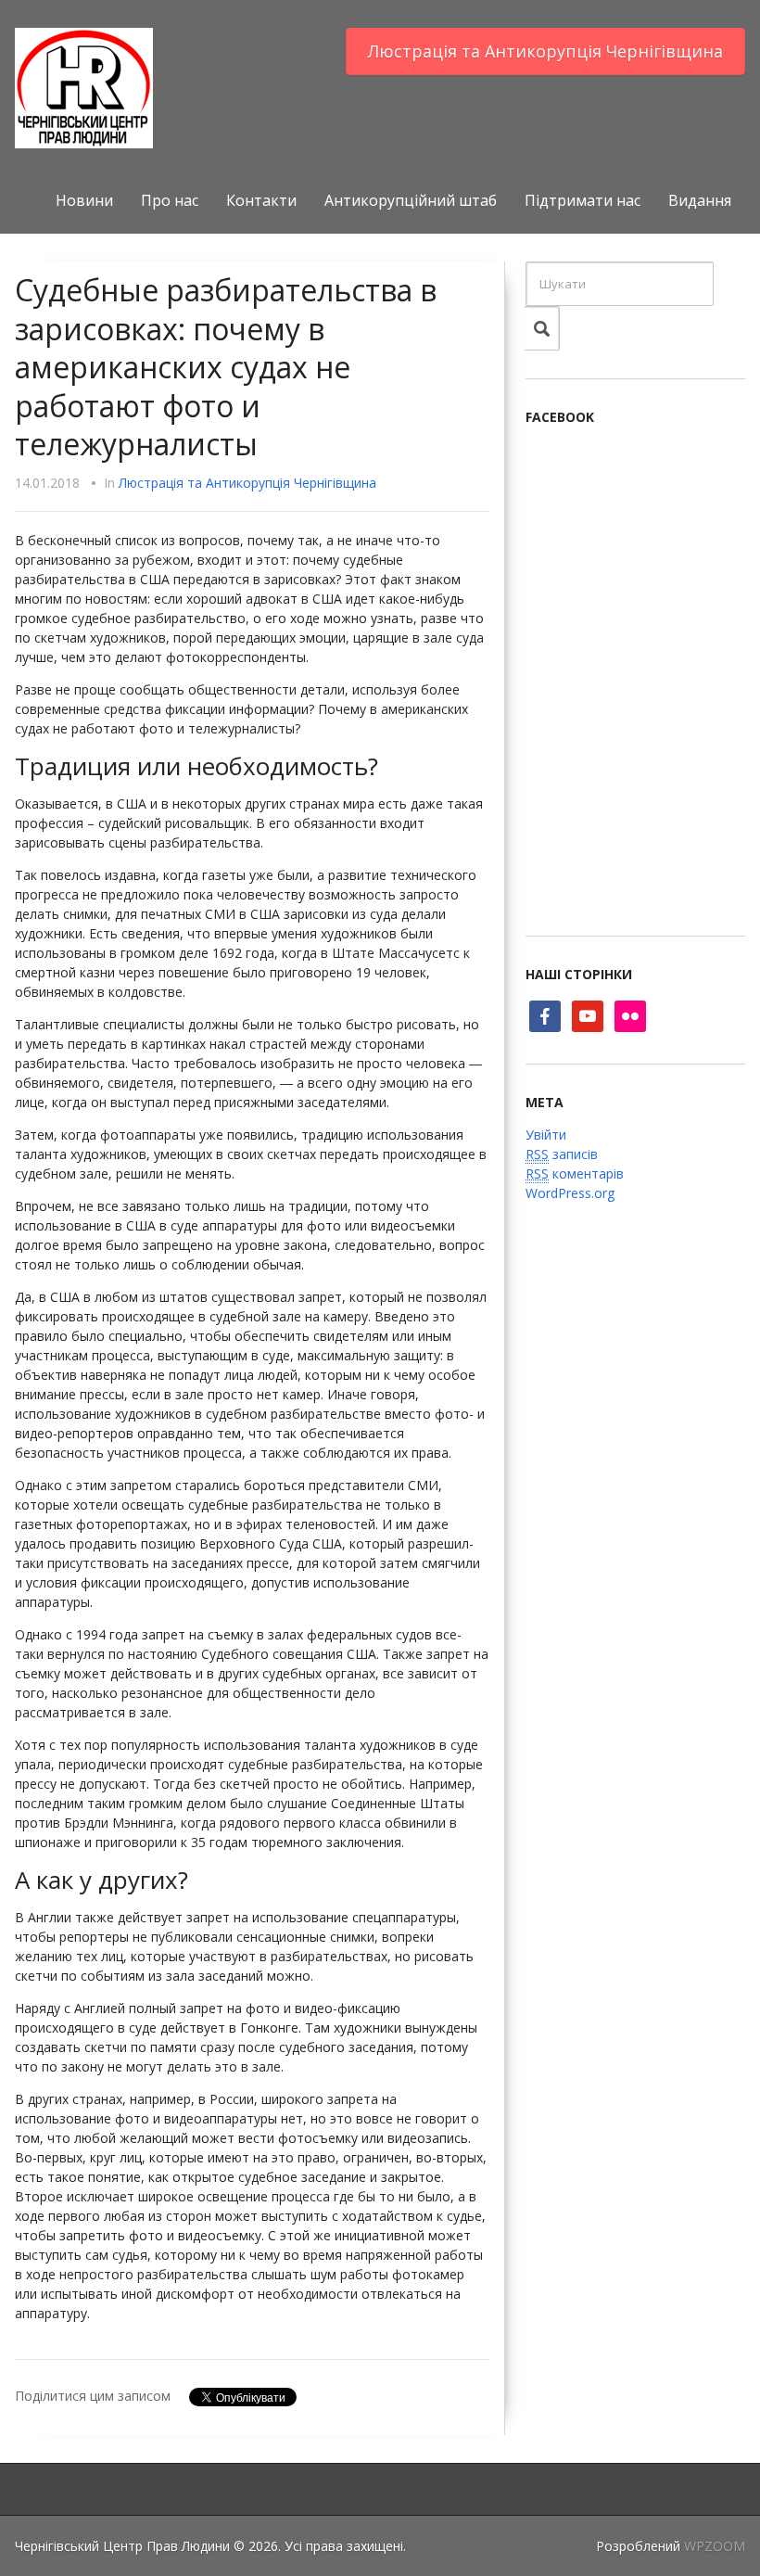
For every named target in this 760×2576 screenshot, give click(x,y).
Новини (84, 200)
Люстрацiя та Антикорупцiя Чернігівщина (545, 51)
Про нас (170, 200)
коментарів (575, 1173)
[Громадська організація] (84, 87)
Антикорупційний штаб (411, 200)
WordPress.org (570, 1193)
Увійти (546, 1135)
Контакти (261, 200)
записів (562, 1154)
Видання (700, 200)
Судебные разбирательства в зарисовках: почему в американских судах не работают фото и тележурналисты (226, 367)
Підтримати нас (583, 200)
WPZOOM (715, 2546)
